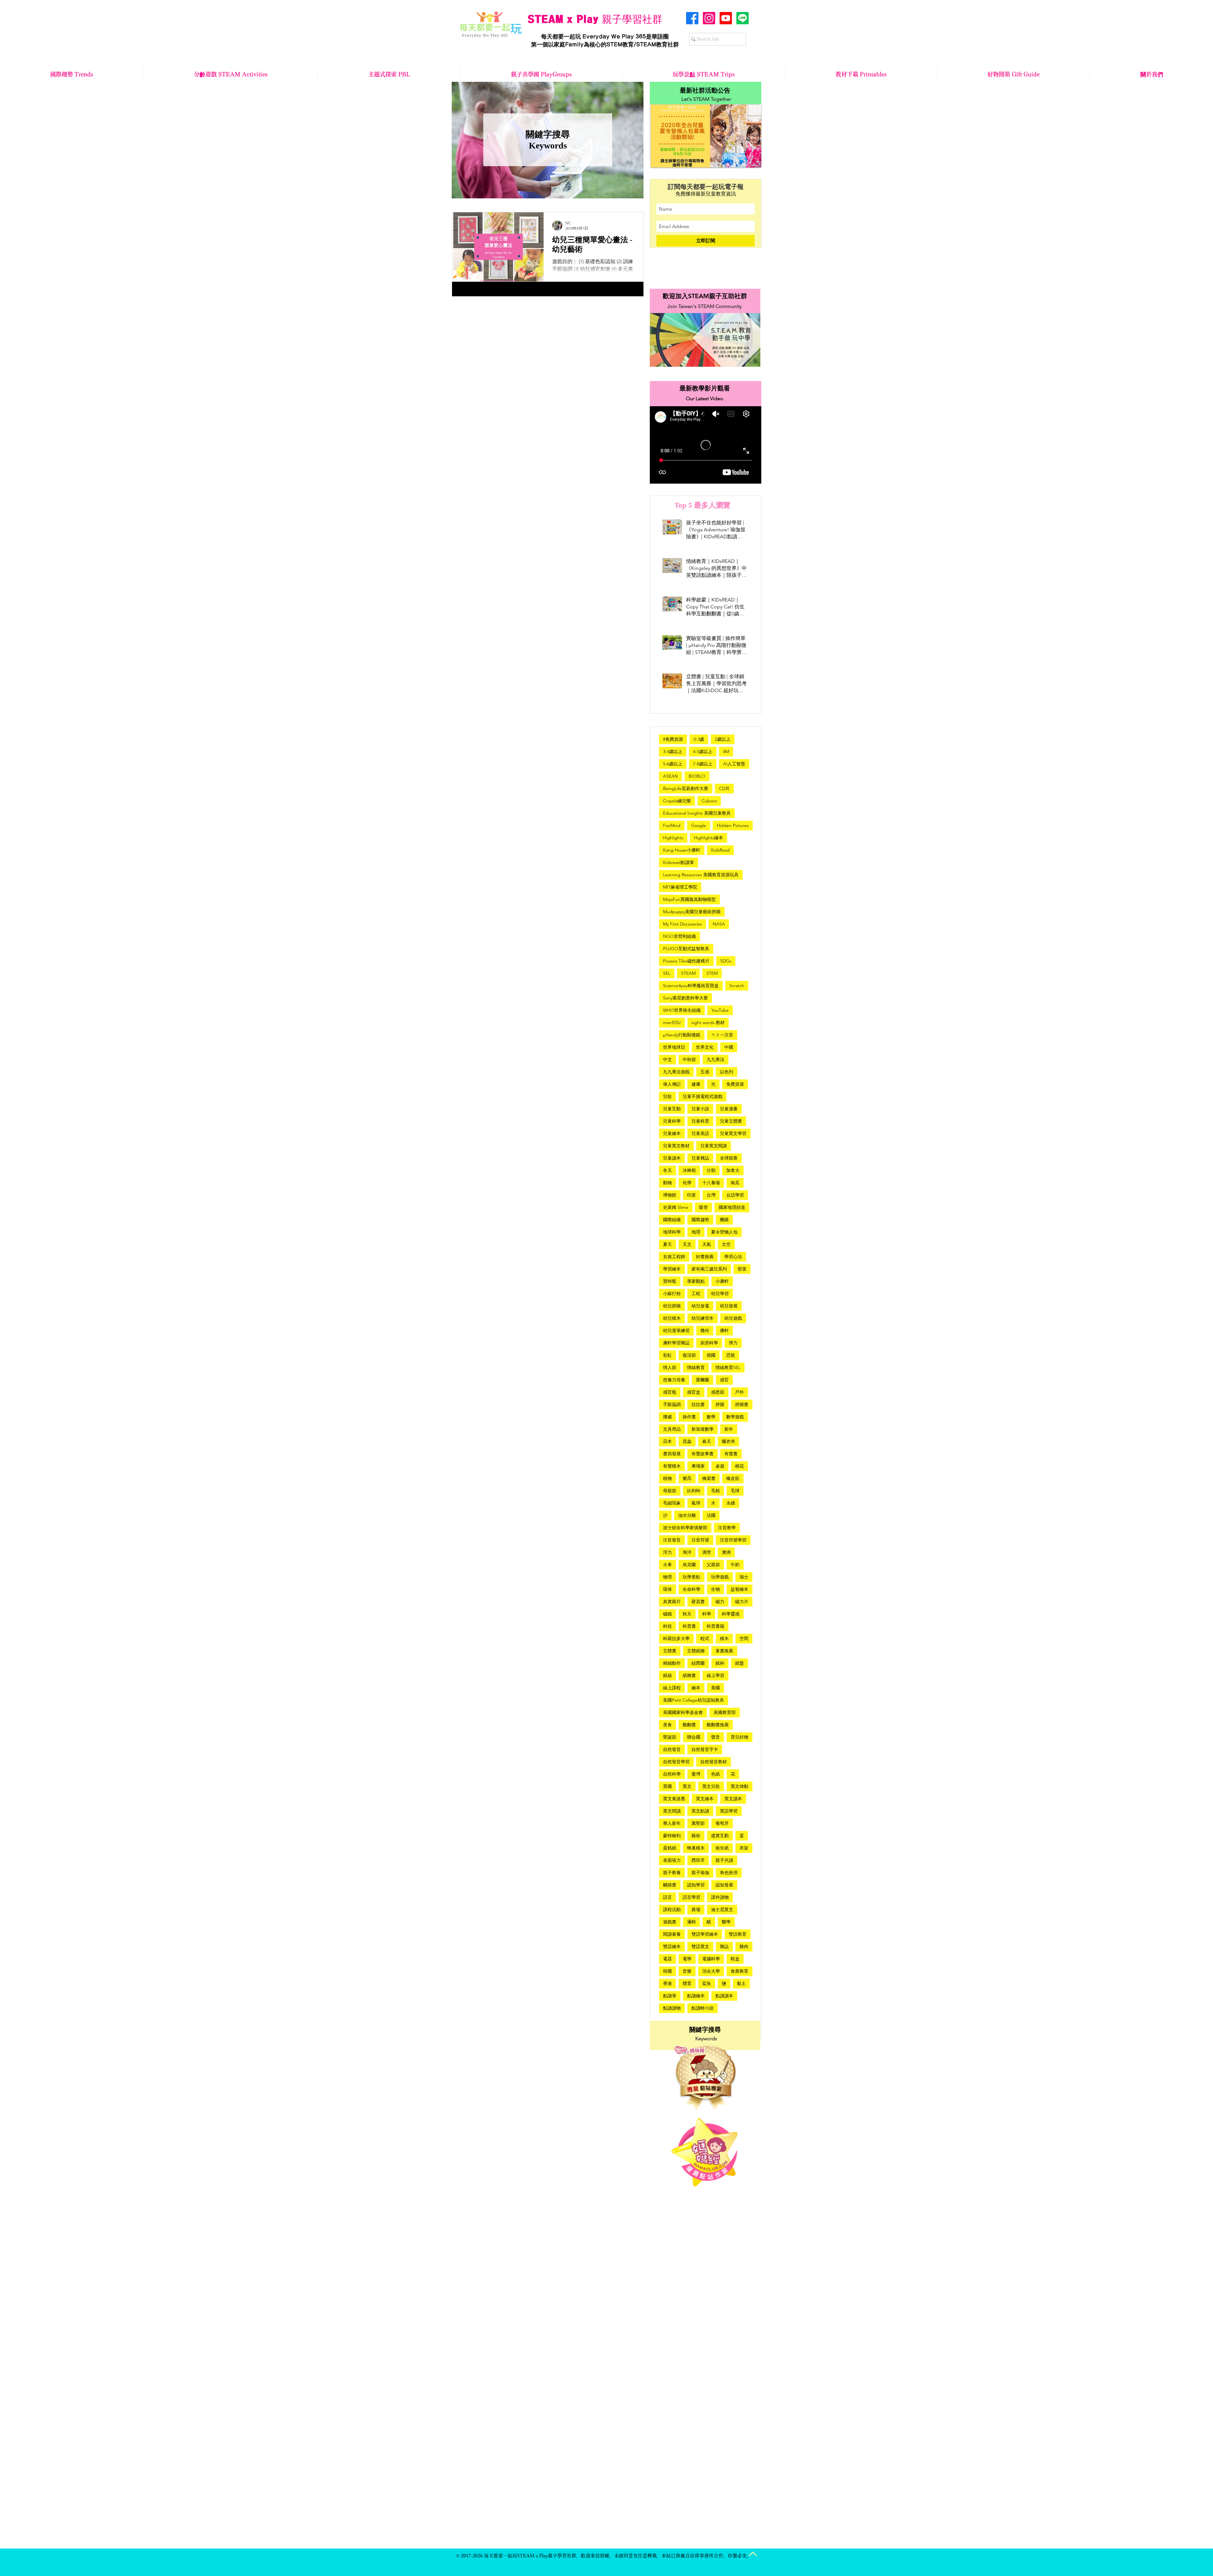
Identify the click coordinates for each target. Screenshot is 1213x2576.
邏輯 (691, 1922)
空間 (744, 1638)
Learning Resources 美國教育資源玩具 (701, 875)
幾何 (705, 1330)
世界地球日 (674, 1047)
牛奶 (735, 1565)
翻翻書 (689, 1725)
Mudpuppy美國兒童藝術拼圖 (692, 912)
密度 (742, 1269)
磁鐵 (667, 1614)
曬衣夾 (728, 1441)
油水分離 (687, 1515)
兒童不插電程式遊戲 (703, 1096)
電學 (687, 1959)
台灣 (711, 1195)
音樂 (687, 1971)
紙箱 (667, 1675)
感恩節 (718, 1392)
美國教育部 (725, 1712)
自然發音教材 (714, 1762)
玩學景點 (691, 1577)
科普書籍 (715, 1626)
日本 (667, 1441)
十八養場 (711, 1183)
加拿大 (733, 1170)
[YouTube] (726, 18)
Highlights (673, 838)
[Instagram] (709, 18)
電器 (667, 1959)
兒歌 (667, 1096)
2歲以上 (723, 739)
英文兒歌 (711, 1786)
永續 (731, 1503)
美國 (715, 1688)
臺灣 (696, 1774)
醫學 (726, 1922)
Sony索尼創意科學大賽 (685, 998)
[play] (748, 162)
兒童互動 (672, 1109)
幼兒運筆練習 (676, 1330)
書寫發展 (672, 1454)
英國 (667, 1786)
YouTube (720, 1010)
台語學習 (735, 1195)
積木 (724, 1638)
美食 (667, 1725)
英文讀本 (733, 1799)
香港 (667, 1983)
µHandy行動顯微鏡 (682, 1035)
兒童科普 (700, 1121)
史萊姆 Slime (676, 1207)
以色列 (727, 1072)
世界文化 (705, 1047)
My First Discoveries (682, 924)
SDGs (726, 961)
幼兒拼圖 (672, 1306)
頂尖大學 (711, 1971)
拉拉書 (698, 1404)
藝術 (696, 1836)
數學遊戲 (735, 1417)
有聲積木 (672, 1466)
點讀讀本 (724, 1996)
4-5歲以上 (703, 751)
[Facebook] (692, 18)
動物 (667, 1183)
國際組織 (672, 1220)
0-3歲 (699, 739)
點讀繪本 (696, 1996)
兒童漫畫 (729, 1109)
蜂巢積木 (696, 1848)
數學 (711, 1417)
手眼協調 (672, 1404)
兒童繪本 (672, 1133)
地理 (696, 1232)
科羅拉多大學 (676, 1638)
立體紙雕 (696, 1651)
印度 (691, 1195)
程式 (705, 1638)
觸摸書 (670, 1885)
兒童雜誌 (700, 1158)
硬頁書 (698, 1602)
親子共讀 (724, 1860)
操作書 (689, 1417)
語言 (667, 1897)
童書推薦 (724, 1651)
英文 (687, 1786)
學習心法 (733, 1257)
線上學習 (715, 1675)
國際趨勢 (700, 1220)
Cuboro (709, 801)
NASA (719, 924)
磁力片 (742, 1602)
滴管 (707, 1552)
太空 (726, 1244)
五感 (705, 1072)
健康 (696, 1084)
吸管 (703, 1207)
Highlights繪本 (709, 838)
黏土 (741, 1983)
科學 (707, 1614)
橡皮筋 (733, 1478)
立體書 (670, 1651)
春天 (707, 1441)
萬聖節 (698, 1823)
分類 (711, 1170)
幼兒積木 (672, 1318)
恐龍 (731, 1355)
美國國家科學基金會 (683, 1712)
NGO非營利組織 (679, 936)
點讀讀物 (672, 2008)
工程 (696, 1294)
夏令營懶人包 (724, 1232)
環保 (667, 1589)
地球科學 (672, 1232)
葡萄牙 (722, 1823)
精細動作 (672, 1663)
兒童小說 (700, 1109)
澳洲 (726, 1552)
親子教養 (672, 1873)
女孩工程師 (674, 1257)
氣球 (696, 1503)
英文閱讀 (672, 1811)
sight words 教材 (708, 1023)
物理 (667, 1577)
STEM (712, 973)
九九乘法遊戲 (676, 1072)
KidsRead (720, 850)
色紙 (715, 1774)
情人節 (670, 1367)
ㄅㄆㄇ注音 (722, 1035)
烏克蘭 (689, 1565)
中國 (729, 1047)
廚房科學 (709, 1343)
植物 (667, 1478)
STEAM (688, 973)
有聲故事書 (703, 1454)
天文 (687, 1244)
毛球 (735, 1491)
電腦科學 (711, 1959)
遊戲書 (670, 1922)
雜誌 (724, 1946)
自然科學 (672, 1774)
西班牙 (698, 1860)
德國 (711, 1355)
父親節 (713, 1565)
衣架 (744, 1848)
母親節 (670, 1491)
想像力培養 (674, 1380)
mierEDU (672, 1023)
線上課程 (672, 1688)
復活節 (689, 1355)
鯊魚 (707, 1983)
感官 (724, 1380)
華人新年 (672, 1823)
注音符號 (700, 1540)
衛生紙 (722, 1848)
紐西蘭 (698, 1663)
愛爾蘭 (703, 1380)
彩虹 (667, 1355)
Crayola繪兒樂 (677, 801)
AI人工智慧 (734, 764)
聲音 (715, 1737)
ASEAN (670, 776)
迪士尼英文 (722, 1909)
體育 (687, 1983)
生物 (715, 1589)
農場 (696, 1909)
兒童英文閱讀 (714, 1146)
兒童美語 (700, 1133)
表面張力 (672, 1860)
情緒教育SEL (728, 1367)
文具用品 (672, 1429)
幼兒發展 (729, 1306)
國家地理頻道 (732, 1207)
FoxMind (672, 825)
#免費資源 (673, 739)
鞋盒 (735, 1959)
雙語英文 (700, 1946)
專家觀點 (696, 1281)
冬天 (667, 1170)
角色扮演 (729, 1873)
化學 (687, 1183)
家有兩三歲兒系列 (709, 1269)
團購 (724, 1220)
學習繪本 (672, 1269)
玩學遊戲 (720, 1577)
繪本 (696, 1688)
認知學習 (696, 1885)
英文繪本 (705, 1799)
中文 (667, 1059)
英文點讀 (700, 1811)
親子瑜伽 (700, 1873)
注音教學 (727, 1528)
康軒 (724, 1330)
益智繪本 (739, 1589)
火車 (667, 1565)
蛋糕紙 (670, 1848)
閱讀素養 (672, 1934)
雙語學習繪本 (705, 1934)
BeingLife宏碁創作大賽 (686, 788)
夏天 (667, 1244)
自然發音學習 (676, 1762)
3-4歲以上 (673, 751)
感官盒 (694, 1392)
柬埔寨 (698, 1466)
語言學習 (691, 1897)
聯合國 (694, 1737)
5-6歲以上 (673, 764)
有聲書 (731, 1454)
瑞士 (744, 1577)
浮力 (667, 1552)
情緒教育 (696, 1367)
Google (699, 825)
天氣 (707, 1244)
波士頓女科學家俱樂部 (685, 1528)
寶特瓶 (670, 1281)
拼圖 (720, 1404)
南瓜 (735, 1183)
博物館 (670, 1195)
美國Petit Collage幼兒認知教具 (694, 1700)
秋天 (687, 1614)
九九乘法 (715, 1059)
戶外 (739, 1392)
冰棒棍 (689, 1170)
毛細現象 (672, 1503)
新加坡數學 (703, 1429)
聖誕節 (670, 1737)
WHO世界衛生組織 (682, 1010)
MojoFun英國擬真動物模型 (689, 899)
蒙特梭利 (672, 1836)
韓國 (667, 1971)
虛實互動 (720, 1836)
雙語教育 (738, 1934)
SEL (667, 973)
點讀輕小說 (703, 2008)
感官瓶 (670, 1392)
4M (726, 751)
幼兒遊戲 (733, 1318)
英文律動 (739, 1786)
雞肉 (744, 1946)
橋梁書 (709, 1478)
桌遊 (720, 1466)
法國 (711, 1515)
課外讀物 (720, 1897)
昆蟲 (687, 1441)
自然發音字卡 (705, 1749)
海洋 (687, 1552)
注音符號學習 (733, 1540)
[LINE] (742, 18)
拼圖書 (742, 1404)
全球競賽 (729, 1158)
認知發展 (724, 1885)
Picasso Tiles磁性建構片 (686, 961)
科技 (667, 1626)
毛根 (715, 1491)
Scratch (737, 986)
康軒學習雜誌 (676, 1343)
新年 (729, 1429)
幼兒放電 (700, 1306)
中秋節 (689, 1059)
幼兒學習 (720, 1294)
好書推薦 (705, 1257)
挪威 (667, 1417)
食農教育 (739, 1971)
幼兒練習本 (703, 1318)
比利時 (694, 1491)
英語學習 (729, 1811)
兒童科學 (672, 1121)
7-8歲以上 (703, 764)
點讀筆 (670, 1996)
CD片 (724, 788)
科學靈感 (731, 1614)
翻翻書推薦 (718, 1725)
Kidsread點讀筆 (679, 862)
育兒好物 (739, 1737)
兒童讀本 (672, 1158)
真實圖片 (672, 1602)
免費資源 (735, 1084)
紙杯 (720, 1663)
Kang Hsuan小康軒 (682, 850)
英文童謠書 (674, 1799)
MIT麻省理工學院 (680, 887)
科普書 (689, 1626)
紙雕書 (689, 1675)
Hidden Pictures (733, 825)
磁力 (720, 1602)
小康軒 (722, 1281)
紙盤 (739, 1663)
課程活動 (672, 1909)
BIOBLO (697, 776)
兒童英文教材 (676, 1146)
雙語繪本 (672, 1946)
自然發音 (672, 1749)
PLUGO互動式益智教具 (686, 949)
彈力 (733, 1343)
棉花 (739, 1466)
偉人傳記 (672, 1084)
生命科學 (691, 1589)
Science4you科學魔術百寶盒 (691, 986)
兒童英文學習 (733, 1133)
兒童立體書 (731, 1121)
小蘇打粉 (672, 1294)
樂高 (687, 1478)
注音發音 (672, 1540)
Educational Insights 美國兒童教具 (697, 813)
